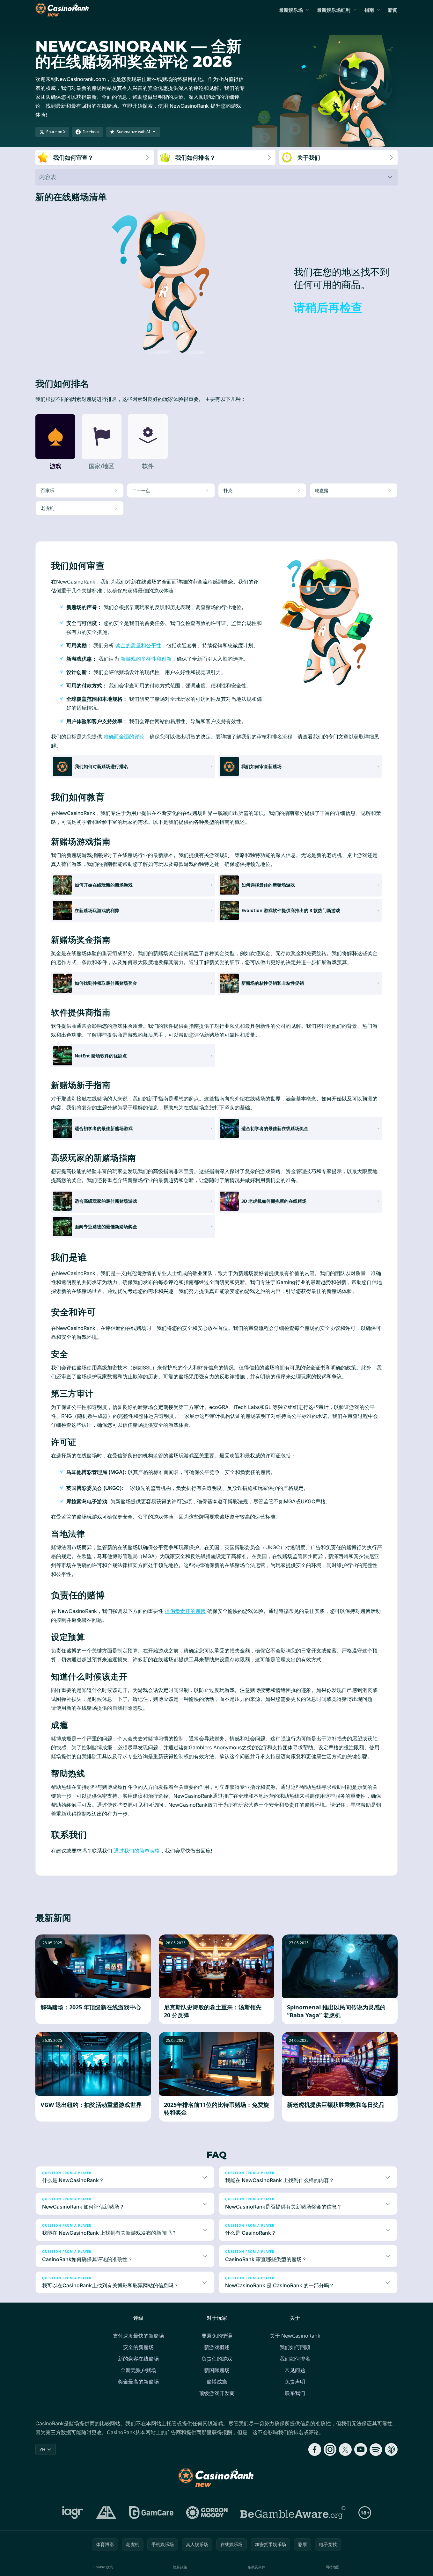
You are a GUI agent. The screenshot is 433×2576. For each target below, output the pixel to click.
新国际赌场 (217, 2370)
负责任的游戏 (217, 2359)
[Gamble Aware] (293, 2513)
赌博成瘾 (217, 2382)
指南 (369, 10)
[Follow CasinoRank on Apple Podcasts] (391, 2449)
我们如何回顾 (295, 2347)
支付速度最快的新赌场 (138, 2336)
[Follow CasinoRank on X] (345, 2449)
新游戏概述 (217, 2347)
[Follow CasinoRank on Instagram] (330, 2449)
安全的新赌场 (138, 2347)
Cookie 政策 (103, 2567)
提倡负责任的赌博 (185, 1611)
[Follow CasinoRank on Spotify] (376, 2449)
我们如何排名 (295, 2359)
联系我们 (295, 2393)
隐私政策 (180, 2567)
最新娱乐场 (291, 10)
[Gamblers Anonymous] (106, 2513)
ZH (42, 2449)
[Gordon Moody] (207, 2513)
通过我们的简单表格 (137, 1851)
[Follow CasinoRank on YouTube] (361, 2449)
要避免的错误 (217, 2336)
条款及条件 (257, 2567)
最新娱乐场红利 (334, 10)
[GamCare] (151, 2513)
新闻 (393, 10)
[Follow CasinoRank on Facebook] (315, 2449)
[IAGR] (73, 2513)
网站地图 (333, 2567)
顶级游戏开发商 (217, 2393)
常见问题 (295, 2370)
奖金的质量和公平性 (138, 645)
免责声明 (295, 2382)
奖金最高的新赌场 (138, 2382)
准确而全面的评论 (124, 737)
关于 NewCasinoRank (295, 2336)
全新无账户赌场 (138, 2370)
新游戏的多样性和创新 (146, 659)
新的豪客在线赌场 (138, 2359)
